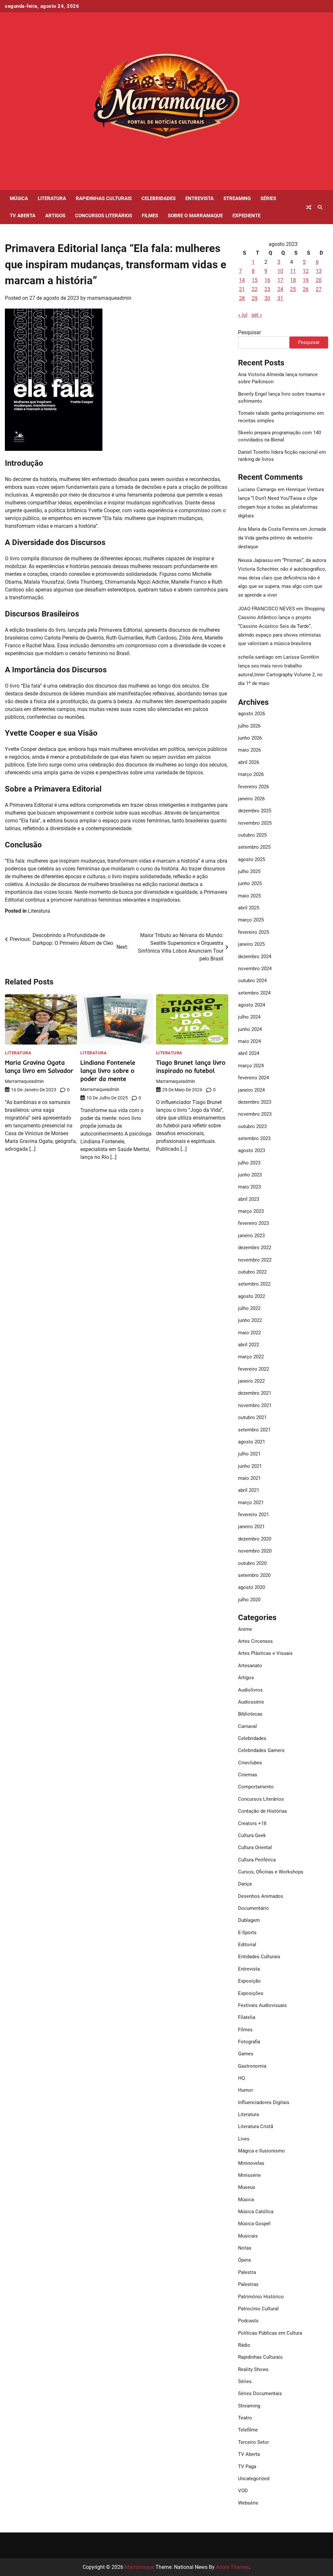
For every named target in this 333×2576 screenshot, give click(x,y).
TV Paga (247, 2467)
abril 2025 (249, 908)
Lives (244, 2139)
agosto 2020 (252, 1587)
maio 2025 (249, 896)
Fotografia (249, 2042)
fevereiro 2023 (253, 1223)
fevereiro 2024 (253, 1078)
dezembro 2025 (255, 811)
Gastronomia (252, 2066)
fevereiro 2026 (253, 787)
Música (19, 198)
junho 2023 (250, 1175)
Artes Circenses (255, 1641)
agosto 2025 (252, 859)
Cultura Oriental (255, 1847)
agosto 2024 (252, 1005)
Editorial (247, 1945)
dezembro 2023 (255, 1102)
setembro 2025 (254, 847)
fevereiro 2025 (253, 932)
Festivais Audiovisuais (262, 2005)
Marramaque (139, 2567)
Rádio (244, 2345)
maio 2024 (249, 1041)
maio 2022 (249, 1333)
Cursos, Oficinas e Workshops (271, 1872)
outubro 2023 (252, 1126)
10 (280, 271)
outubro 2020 (252, 1563)
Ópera (244, 2260)
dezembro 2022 (255, 1248)
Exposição (249, 1981)
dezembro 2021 (255, 1393)
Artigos (55, 216)
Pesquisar (249, 332)
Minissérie (249, 2175)
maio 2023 (249, 1187)
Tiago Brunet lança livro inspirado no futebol (191, 1066)
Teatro (245, 2418)
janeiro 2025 (251, 944)
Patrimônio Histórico (261, 2297)
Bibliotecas (250, 1714)
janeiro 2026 (251, 799)
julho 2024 (249, 1017)
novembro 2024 (255, 969)
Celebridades (159, 198)
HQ (241, 2078)
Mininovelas (251, 2163)
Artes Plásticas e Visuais (265, 1653)
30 (267, 298)
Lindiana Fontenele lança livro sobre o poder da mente (108, 1071)
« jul (243, 315)
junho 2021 (250, 1466)
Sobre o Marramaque (195, 216)
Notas (245, 2248)
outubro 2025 (252, 835)
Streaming (237, 198)
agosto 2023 (252, 1150)
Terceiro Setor (253, 2442)
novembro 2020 (255, 1551)
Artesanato (250, 1666)
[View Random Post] (309, 207)
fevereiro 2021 (253, 1515)
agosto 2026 (252, 714)
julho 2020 (249, 1600)
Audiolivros (250, 1690)
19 (306, 280)
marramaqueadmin (109, 298)
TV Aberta (23, 216)
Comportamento (256, 1787)
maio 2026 (249, 750)
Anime (245, 1629)
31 (280, 298)
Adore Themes (233, 2567)
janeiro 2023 (251, 1236)
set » (257, 315)
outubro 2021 (252, 1417)
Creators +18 (252, 1823)
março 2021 (251, 1503)
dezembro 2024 (255, 957)
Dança (245, 1884)
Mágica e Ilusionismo (261, 2151)
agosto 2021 (252, 1442)
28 (242, 298)
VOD (243, 2491)
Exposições (251, 1993)
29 (255, 298)
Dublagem (249, 1920)
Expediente (246, 216)
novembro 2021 (255, 1405)
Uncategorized (254, 2479)
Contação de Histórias (263, 1811)
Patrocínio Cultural (258, 2309)
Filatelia (247, 2017)
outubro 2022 (252, 1272)
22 (255, 289)
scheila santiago (256, 657)
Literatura (52, 198)
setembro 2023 (254, 1138)
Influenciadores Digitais (264, 2102)
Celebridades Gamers (261, 1750)
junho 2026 (250, 738)
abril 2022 (249, 1345)
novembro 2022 (255, 1260)
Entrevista (200, 198)
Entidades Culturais (259, 1957)
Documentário (253, 1908)
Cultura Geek (252, 1835)
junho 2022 (250, 1320)
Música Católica (256, 2212)
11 (293, 271)
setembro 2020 (254, 1575)
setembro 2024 (254, 993)
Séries (268, 198)
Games (246, 2054)
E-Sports (247, 1933)
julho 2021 (249, 1454)
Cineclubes (250, 1763)
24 (280, 289)
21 (242, 289)
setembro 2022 (254, 1284)
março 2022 (251, 1357)
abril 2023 (249, 1199)
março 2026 (251, 774)
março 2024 (251, 1066)
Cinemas (248, 1775)
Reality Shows (253, 2369)
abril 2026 (249, 762)
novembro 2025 (255, 823)
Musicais (248, 2236)
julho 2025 (249, 871)
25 (293, 289)
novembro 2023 (255, 1114)
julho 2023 (249, 1163)
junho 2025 (250, 883)
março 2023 (251, 1211)
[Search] (320, 207)
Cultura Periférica (257, 1860)
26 (306, 289)
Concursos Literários (104, 216)
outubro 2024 (252, 981)
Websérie (248, 2503)
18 (293, 280)
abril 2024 (249, 1053)
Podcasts (248, 2321)
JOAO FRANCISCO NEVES (266, 609)
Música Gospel (254, 2224)
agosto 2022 (252, 1296)
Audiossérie (251, 1702)
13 (319, 271)
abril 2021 (249, 1490)
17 (280, 280)
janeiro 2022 (251, 1381)
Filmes (150, 216)
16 (267, 280)
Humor (246, 2090)
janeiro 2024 (251, 1090)
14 (242, 280)
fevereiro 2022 (253, 1369)
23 (267, 289)
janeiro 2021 (251, 1527)
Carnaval (247, 1726)
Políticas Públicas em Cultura (270, 2333)
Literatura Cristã (256, 2126)
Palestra (247, 2272)
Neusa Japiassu (255, 560)
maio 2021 (249, 1478)
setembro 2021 (254, 1430)
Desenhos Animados (261, 1896)
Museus (247, 2187)
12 (306, 271)
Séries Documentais (260, 2393)
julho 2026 (249, 726)
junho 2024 (250, 1029)
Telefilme (248, 2430)
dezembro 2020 (255, 1539)
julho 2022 (249, 1308)
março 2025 (251, 920)
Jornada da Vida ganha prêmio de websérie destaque (282, 538)
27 (319, 289)
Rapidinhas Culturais (104, 198)
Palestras (248, 2284)
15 (255, 280)
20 (319, 280)
